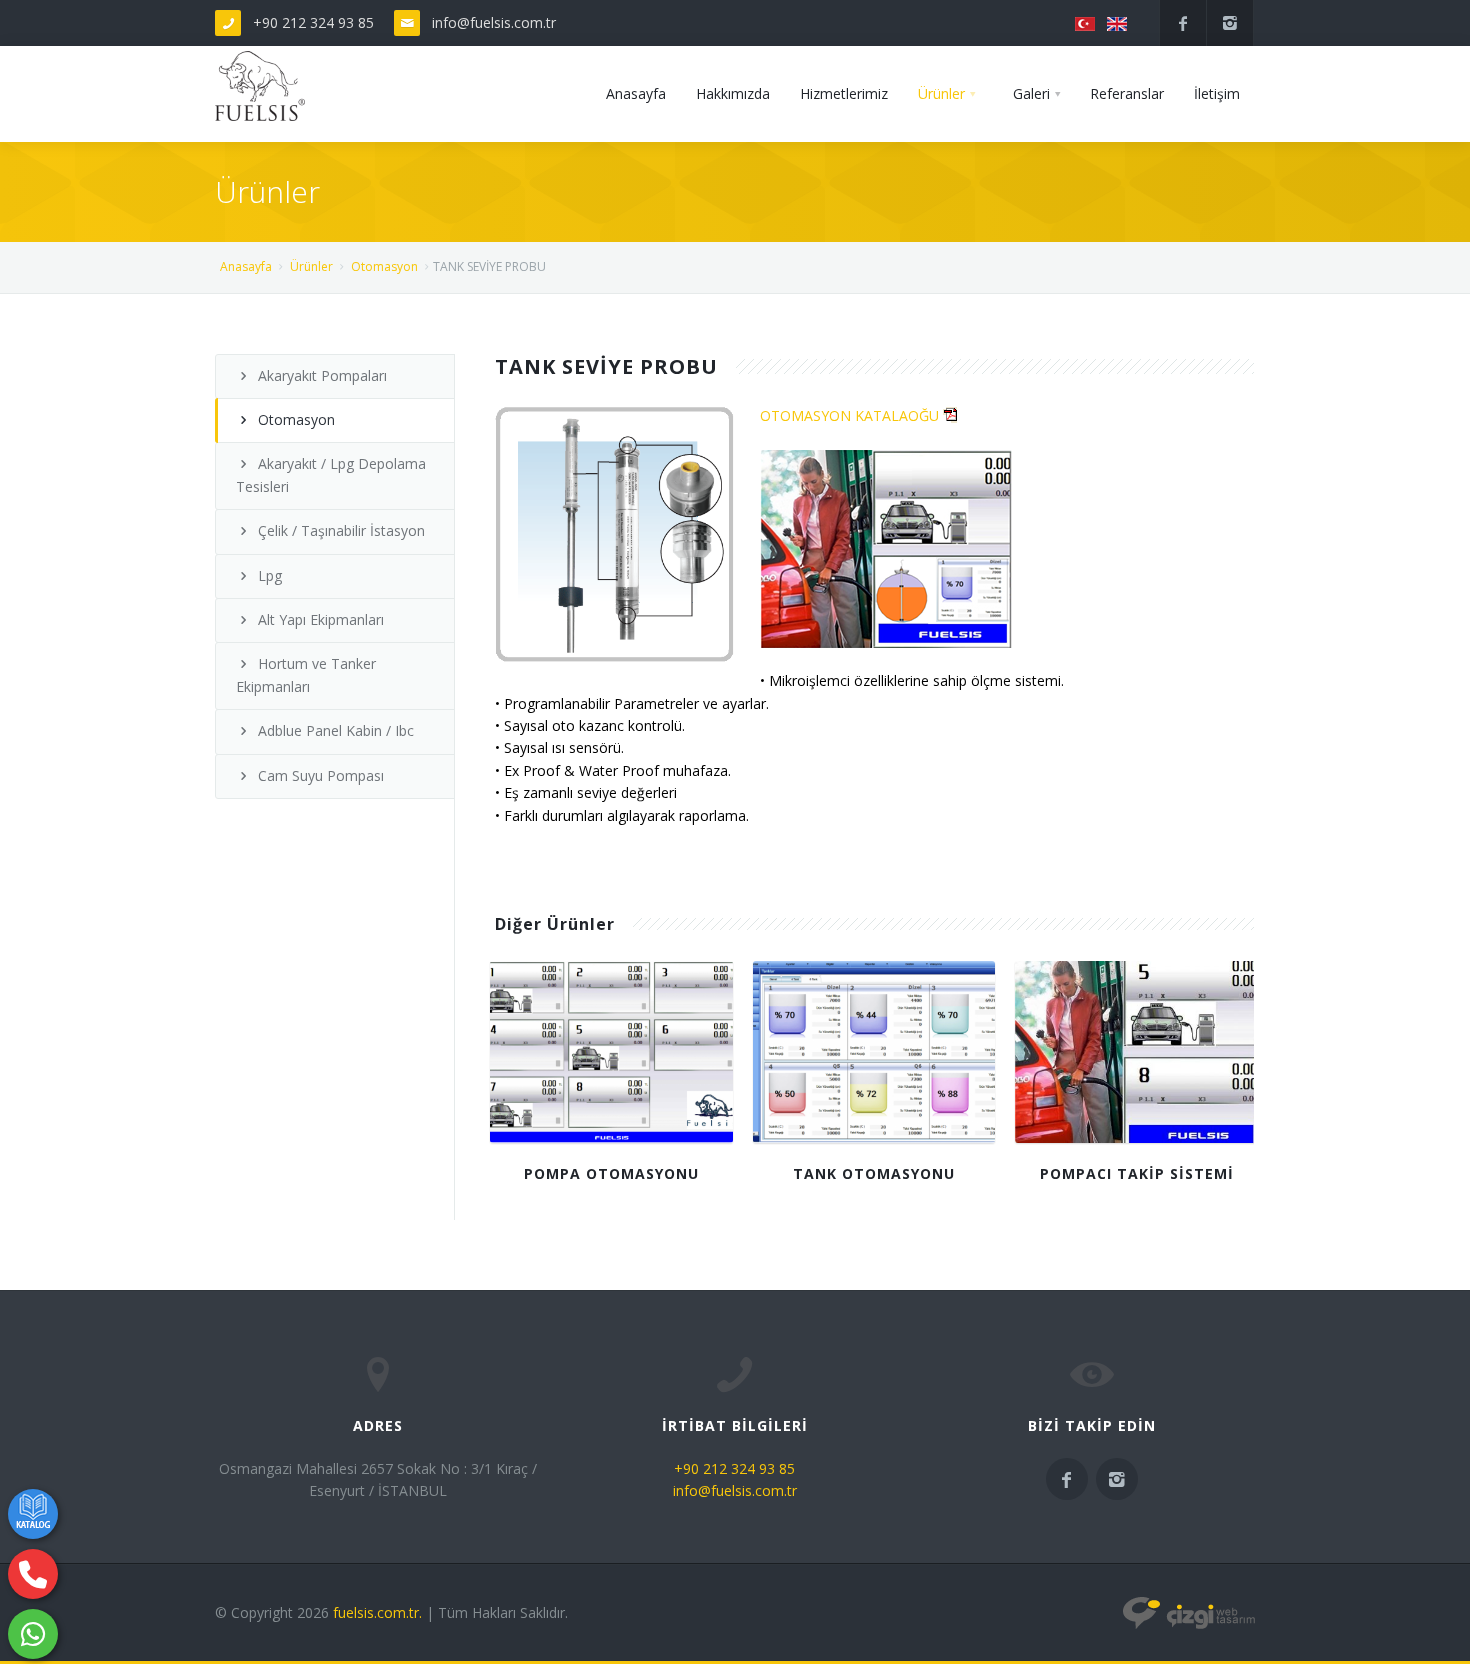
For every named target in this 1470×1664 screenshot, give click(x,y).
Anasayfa (636, 93)
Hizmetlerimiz (844, 93)
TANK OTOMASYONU (874, 1173)
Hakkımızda (733, 93)
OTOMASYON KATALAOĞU (851, 415)
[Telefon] (33, 1574)
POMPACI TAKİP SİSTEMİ (1137, 1173)
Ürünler (941, 93)
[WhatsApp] (33, 1634)
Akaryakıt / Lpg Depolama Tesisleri (331, 474)
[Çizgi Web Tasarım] (1189, 1612)
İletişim (1217, 93)
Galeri (1031, 93)
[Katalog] (33, 1514)
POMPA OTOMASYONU (611, 1173)
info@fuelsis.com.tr (494, 22)
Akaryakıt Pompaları (322, 375)
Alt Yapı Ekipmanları (321, 619)
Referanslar (1127, 93)
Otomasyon (384, 266)
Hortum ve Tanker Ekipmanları (306, 674)
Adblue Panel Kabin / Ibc (336, 730)
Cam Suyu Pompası (321, 775)
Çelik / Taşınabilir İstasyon (341, 530)
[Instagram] (1230, 23)
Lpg (270, 575)
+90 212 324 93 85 (313, 22)
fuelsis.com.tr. (377, 1612)
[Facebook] (1183, 23)
